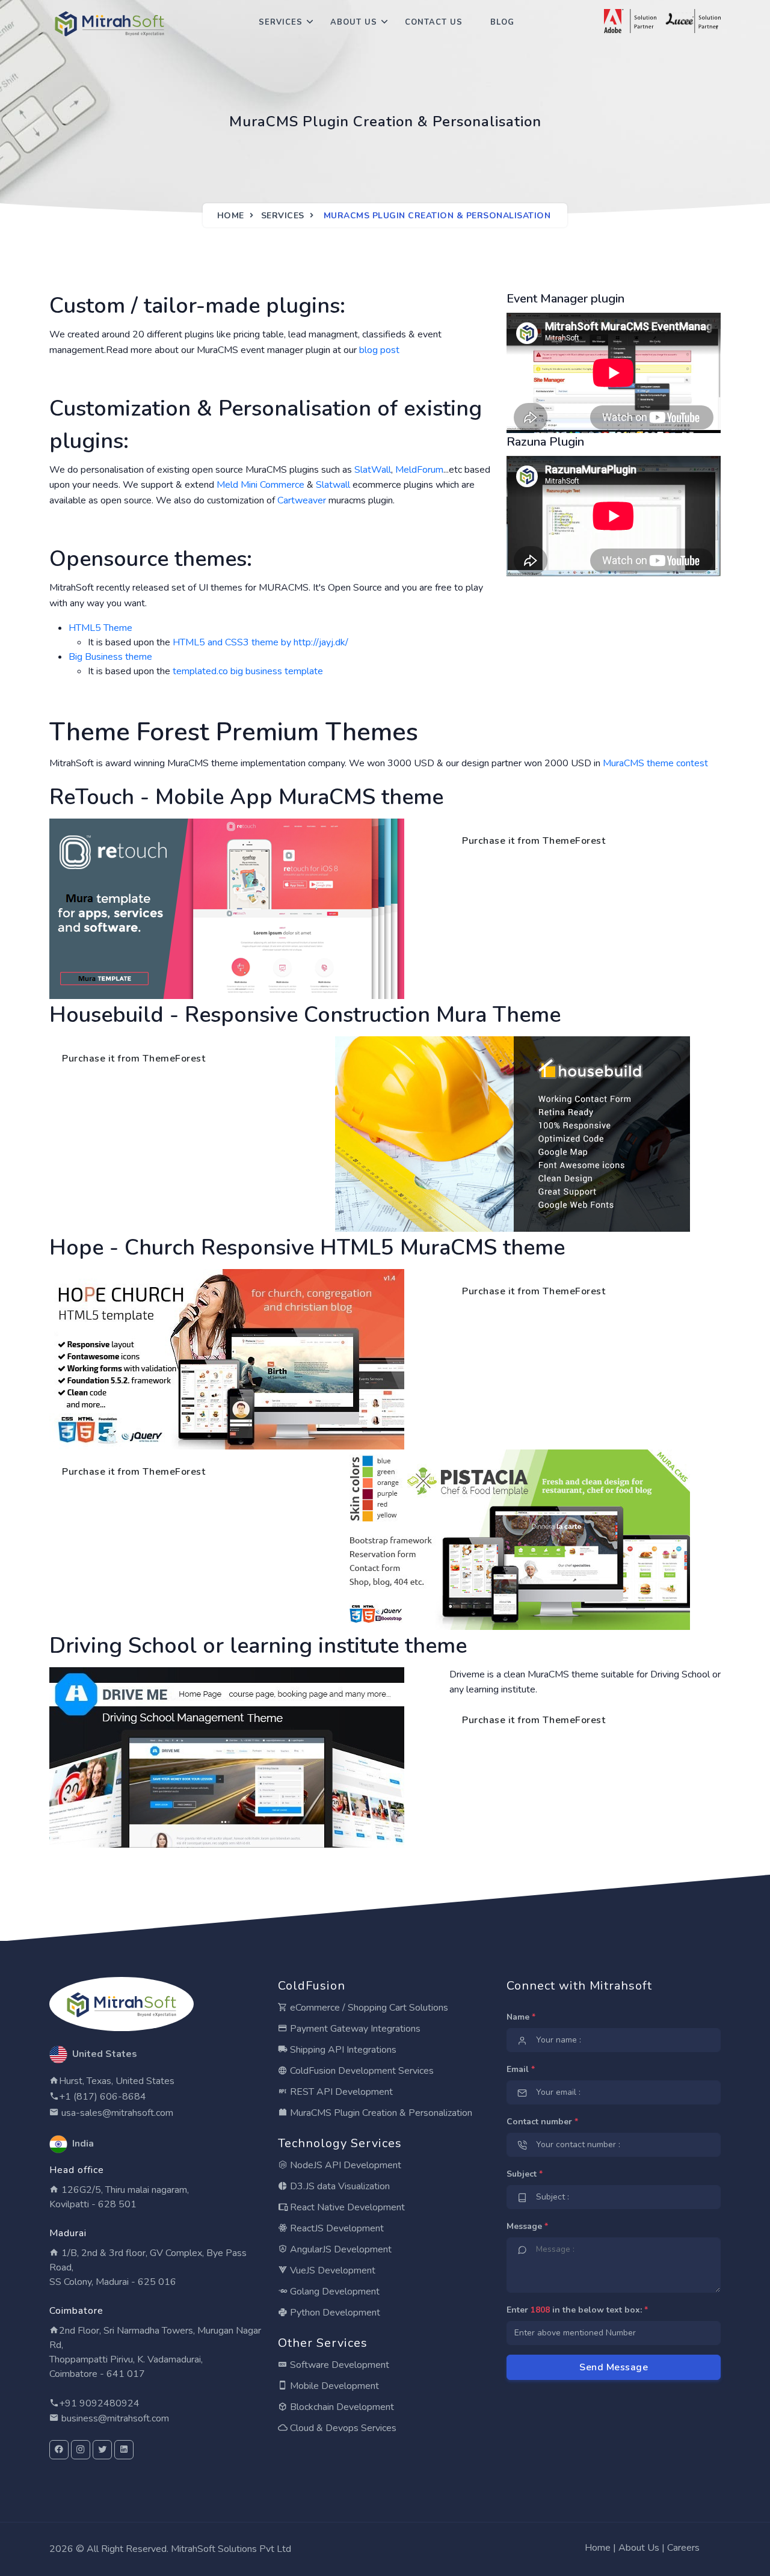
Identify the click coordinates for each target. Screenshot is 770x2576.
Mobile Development (333, 2386)
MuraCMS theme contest (655, 763)
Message (527, 2226)
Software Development (338, 2365)
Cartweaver (302, 500)
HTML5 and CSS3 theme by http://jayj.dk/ (260, 642)
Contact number (542, 2122)
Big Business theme (110, 657)
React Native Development (346, 2207)
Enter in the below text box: (577, 2310)
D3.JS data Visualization (339, 2186)
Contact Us (434, 22)
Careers (683, 2548)
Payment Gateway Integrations (354, 2029)
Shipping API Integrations (342, 2050)
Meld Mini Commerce (260, 485)
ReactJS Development (336, 2228)
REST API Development (340, 2092)
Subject (525, 2174)
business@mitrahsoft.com (114, 2418)
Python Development (334, 2313)
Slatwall (333, 485)
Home (231, 216)
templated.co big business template (248, 671)
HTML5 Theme (100, 628)
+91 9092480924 (99, 2403)
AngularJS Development (340, 2249)
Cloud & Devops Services (342, 2428)
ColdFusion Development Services (361, 2071)
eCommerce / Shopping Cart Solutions (368, 2008)
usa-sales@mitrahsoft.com (116, 2113)
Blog (502, 22)
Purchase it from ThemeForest (534, 841)
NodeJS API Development (344, 2165)
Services (281, 22)
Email (521, 2069)
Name (521, 2017)
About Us (354, 22)
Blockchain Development (341, 2407)
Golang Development (334, 2292)
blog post (379, 350)
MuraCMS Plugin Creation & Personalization (380, 2113)
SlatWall (373, 470)
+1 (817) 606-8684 (103, 2097)
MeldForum (419, 470)
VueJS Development (331, 2270)
